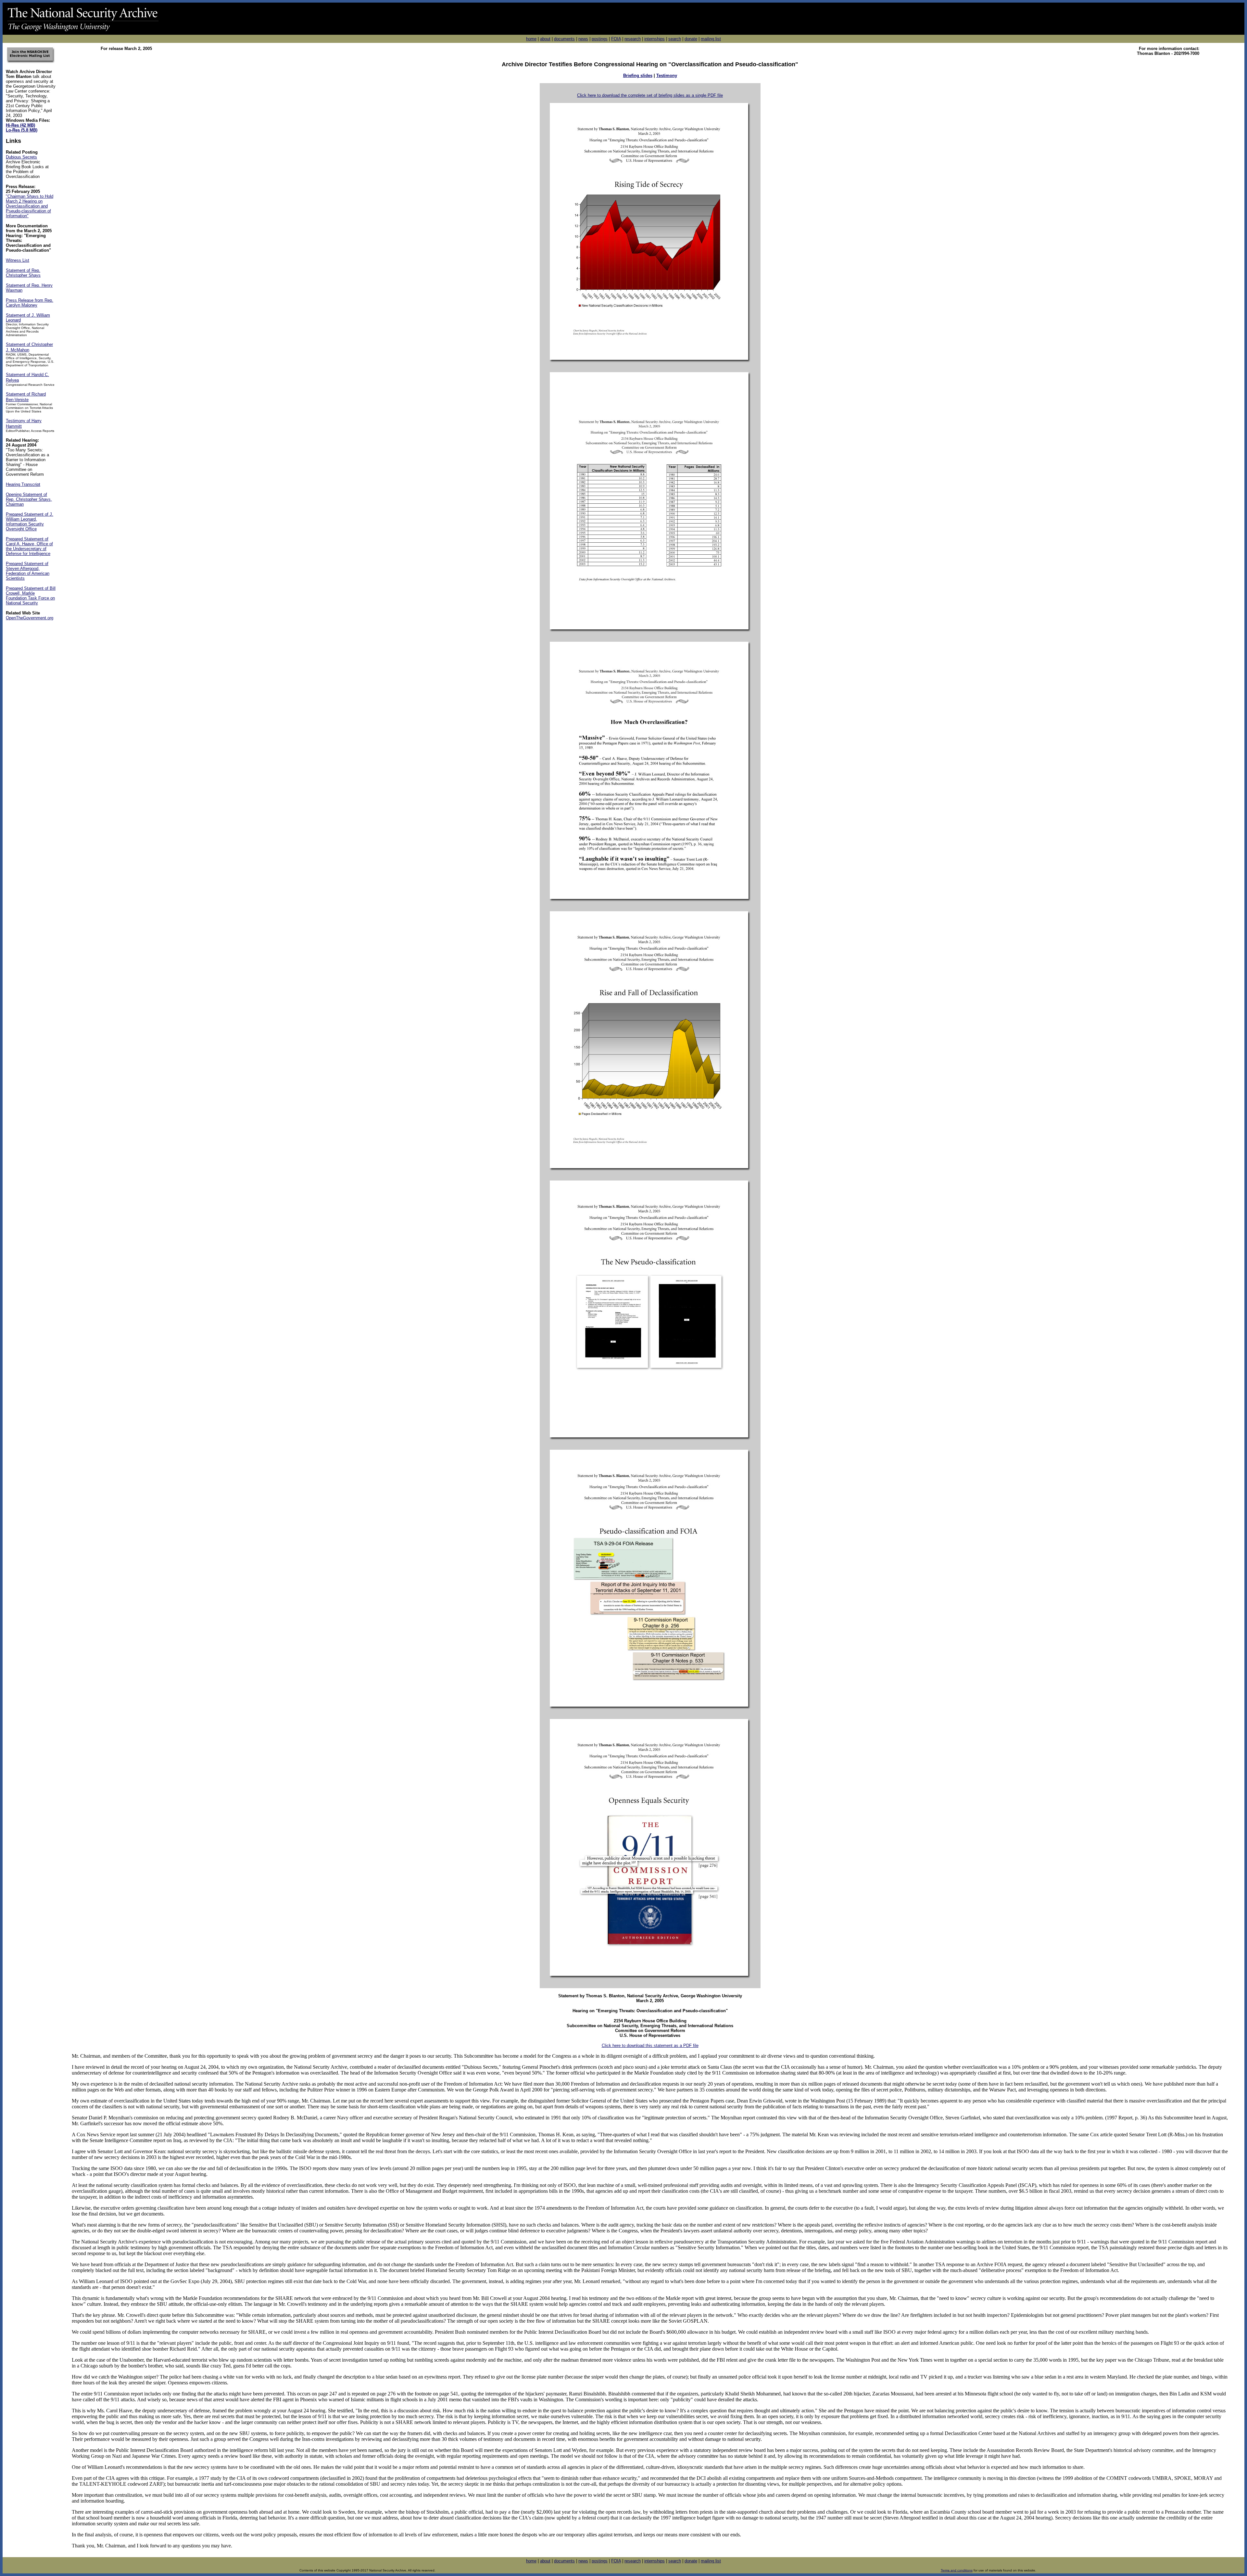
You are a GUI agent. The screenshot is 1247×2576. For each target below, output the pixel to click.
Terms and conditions (957, 2570)
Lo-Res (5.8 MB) (22, 130)
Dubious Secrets (21, 157)
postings (600, 39)
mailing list (711, 39)
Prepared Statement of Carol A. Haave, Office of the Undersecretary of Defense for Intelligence (29, 546)
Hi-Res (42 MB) (20, 125)
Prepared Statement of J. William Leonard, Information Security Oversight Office (30, 522)
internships (655, 39)
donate (691, 39)
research (633, 39)
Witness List (18, 260)
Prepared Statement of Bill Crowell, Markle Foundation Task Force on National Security (31, 596)
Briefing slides (638, 76)
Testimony (667, 76)
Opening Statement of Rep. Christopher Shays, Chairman (29, 499)
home (531, 39)
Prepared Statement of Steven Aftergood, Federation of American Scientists (28, 571)
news (583, 39)
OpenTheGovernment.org (30, 618)
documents (564, 39)
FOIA (616, 39)
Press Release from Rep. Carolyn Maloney (30, 303)
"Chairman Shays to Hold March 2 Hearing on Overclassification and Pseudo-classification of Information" (30, 206)
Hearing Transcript (23, 484)
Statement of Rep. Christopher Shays (23, 273)
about (545, 39)
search (675, 39)
